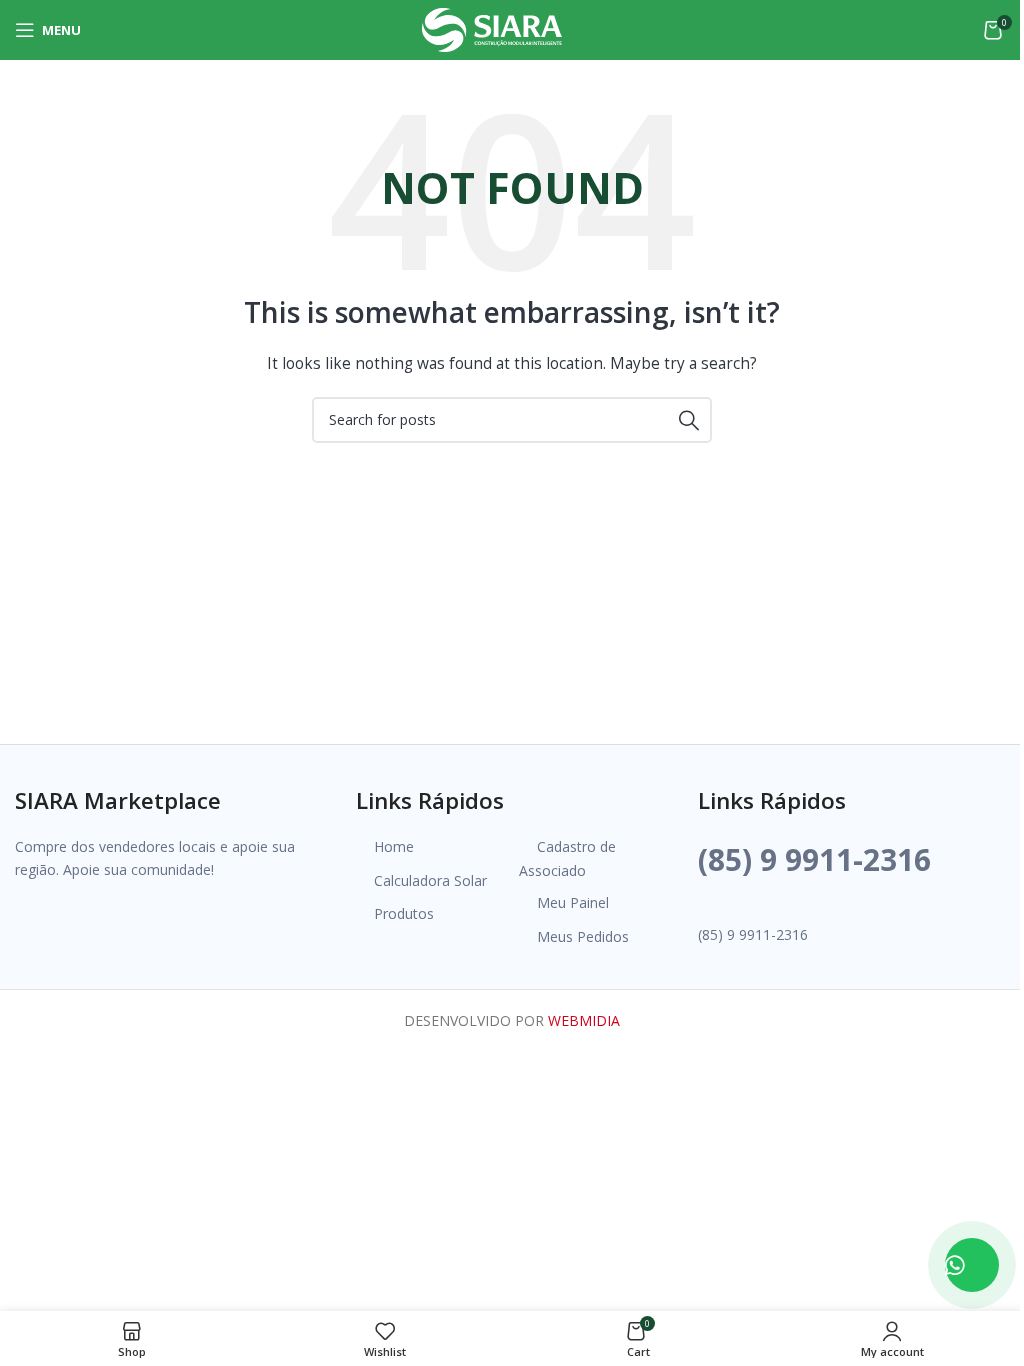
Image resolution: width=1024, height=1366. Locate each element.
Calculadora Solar (430, 880)
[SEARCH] (689, 420)
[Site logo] (492, 28)
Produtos (404, 913)
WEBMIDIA (584, 1020)
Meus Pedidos (583, 936)
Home (394, 846)
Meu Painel (573, 902)
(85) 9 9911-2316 (814, 859)
